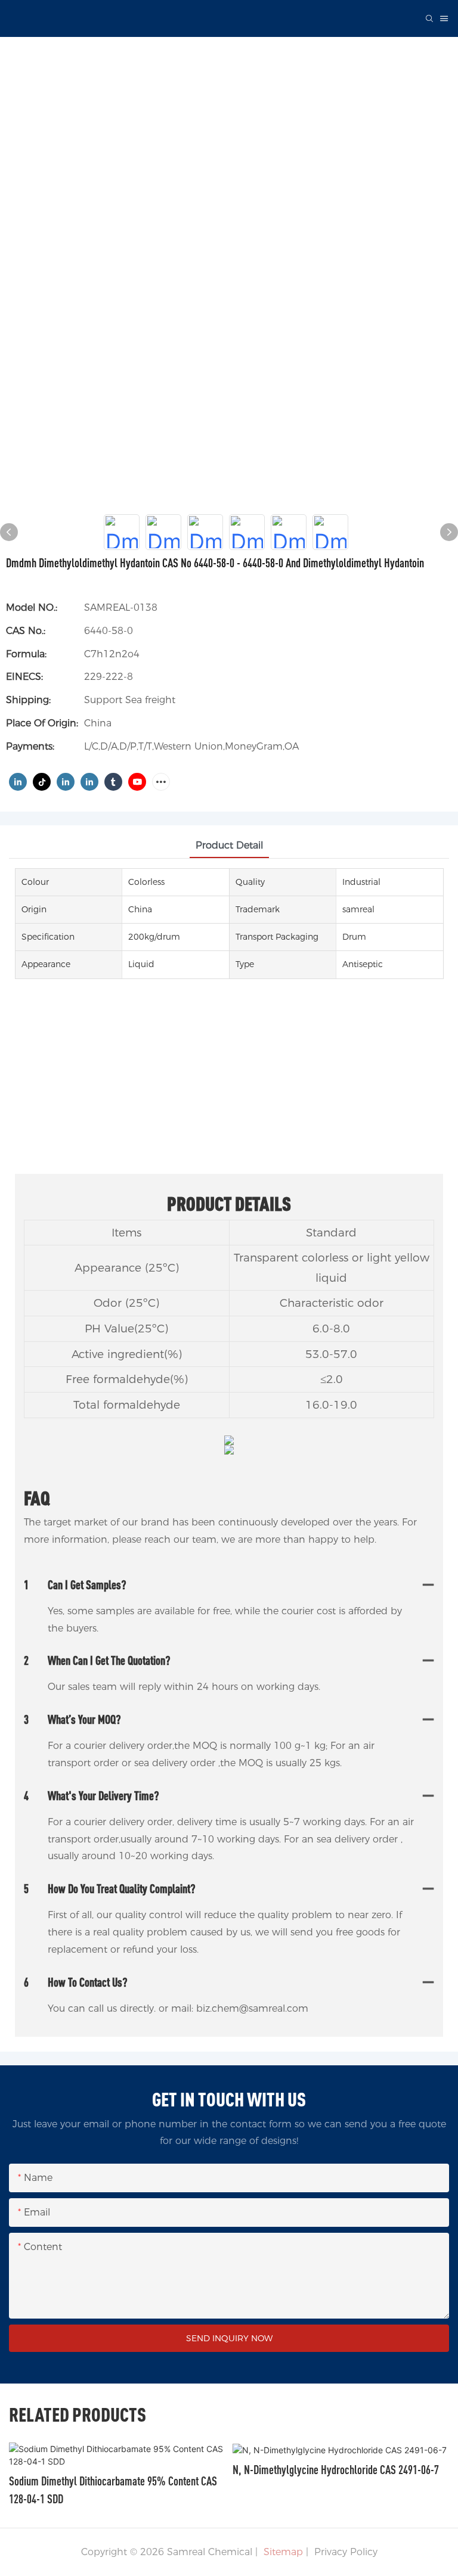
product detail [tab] (229, 845)
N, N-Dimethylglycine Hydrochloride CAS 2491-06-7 (336, 2470)
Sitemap (282, 2552)
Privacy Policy (346, 2552)
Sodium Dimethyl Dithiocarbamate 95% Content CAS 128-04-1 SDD (113, 2490)
